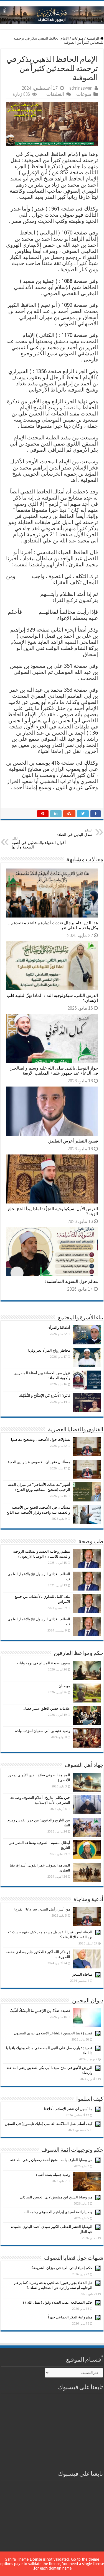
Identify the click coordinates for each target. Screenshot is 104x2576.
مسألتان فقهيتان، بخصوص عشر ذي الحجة (39, 1462)
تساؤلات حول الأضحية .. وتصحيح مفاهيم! (41, 1439)
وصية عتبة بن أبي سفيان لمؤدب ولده (43, 1731)
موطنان (64, 1686)
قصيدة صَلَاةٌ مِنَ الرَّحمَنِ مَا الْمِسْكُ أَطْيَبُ (40, 2011)
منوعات (78, 38)
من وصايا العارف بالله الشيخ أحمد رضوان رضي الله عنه (51, 2160)
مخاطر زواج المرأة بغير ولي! (49, 1350)
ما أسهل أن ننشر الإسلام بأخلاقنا (68, 2109)
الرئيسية (93, 38)
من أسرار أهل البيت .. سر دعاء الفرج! (42, 1909)
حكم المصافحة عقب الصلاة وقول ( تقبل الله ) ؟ (57, 2302)
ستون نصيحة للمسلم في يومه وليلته (43, 1663)
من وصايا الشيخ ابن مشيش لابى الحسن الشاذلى (56, 2197)
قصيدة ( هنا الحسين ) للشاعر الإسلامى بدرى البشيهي (53, 2033)
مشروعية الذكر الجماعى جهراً (70, 2317)
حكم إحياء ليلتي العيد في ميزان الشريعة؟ (62, 2268)
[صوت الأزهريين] (52, 14)
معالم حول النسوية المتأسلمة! (72, 1281)
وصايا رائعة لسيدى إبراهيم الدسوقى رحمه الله (58, 2212)
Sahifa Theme (17, 2559)
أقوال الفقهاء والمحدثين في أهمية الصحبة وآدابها (39, 843)
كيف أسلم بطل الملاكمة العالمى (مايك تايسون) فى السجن (49, 2124)
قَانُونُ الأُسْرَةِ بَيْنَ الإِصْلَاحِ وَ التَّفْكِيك (45, 1395)
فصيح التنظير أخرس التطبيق (73, 1141)
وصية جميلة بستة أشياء (53, 2175)
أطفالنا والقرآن (59, 1328)
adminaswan (81, 88)
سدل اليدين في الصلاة (74, 833)
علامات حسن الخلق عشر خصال (46, 1708)
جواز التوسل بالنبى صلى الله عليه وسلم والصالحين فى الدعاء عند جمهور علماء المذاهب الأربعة (54, 1071)
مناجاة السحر (82, 1974)
